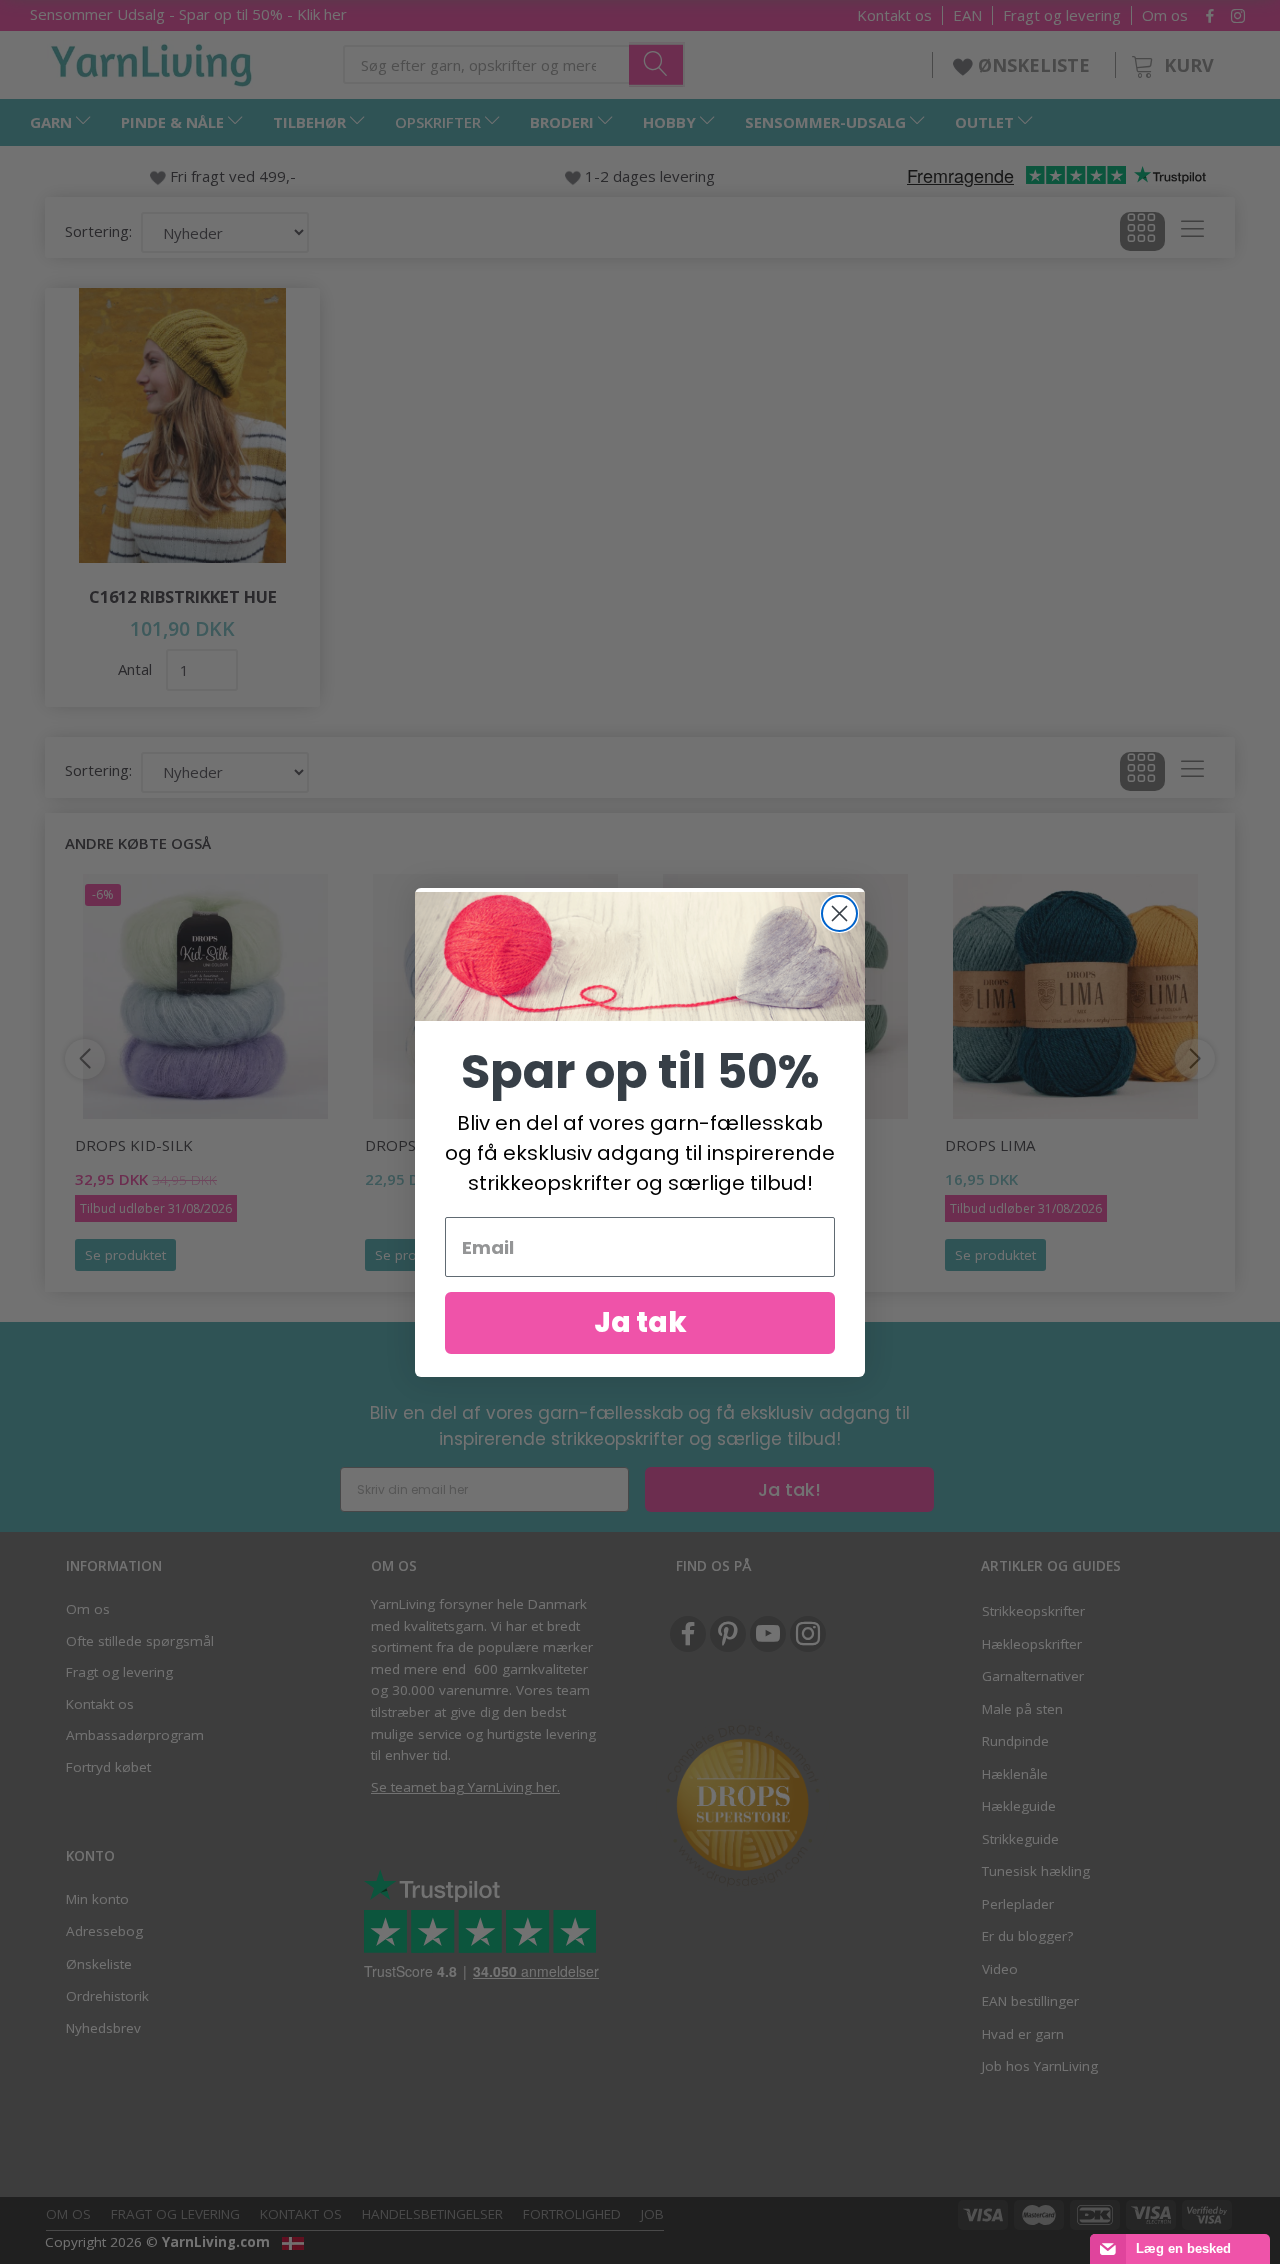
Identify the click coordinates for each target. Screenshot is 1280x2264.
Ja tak (640, 1322)
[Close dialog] (839, 913)
